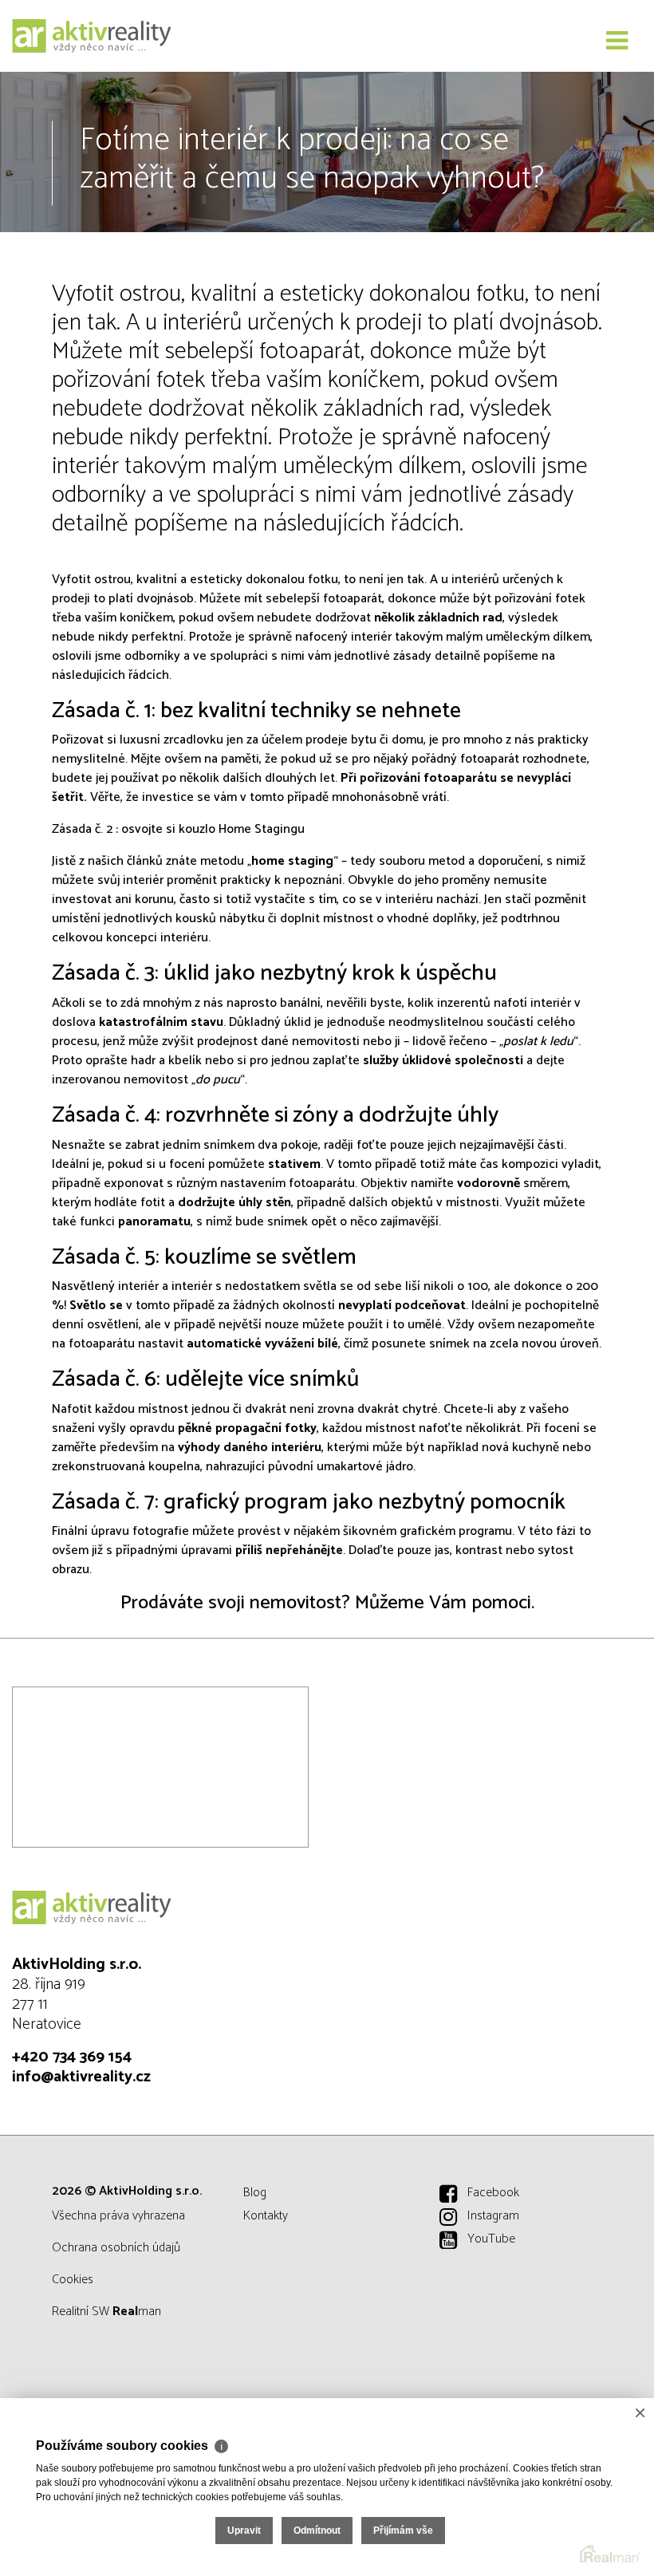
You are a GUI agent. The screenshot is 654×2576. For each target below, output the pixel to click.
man (137, 2312)
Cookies (73, 2280)
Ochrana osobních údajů (116, 2248)
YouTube (491, 2239)
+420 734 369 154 (72, 2057)
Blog (255, 2193)
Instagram (493, 2216)
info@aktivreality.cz (81, 2077)
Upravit (244, 2531)
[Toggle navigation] (617, 41)
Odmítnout (317, 2531)
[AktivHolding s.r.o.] (92, 36)
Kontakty (266, 2216)
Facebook (493, 2193)
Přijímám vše (403, 2531)
